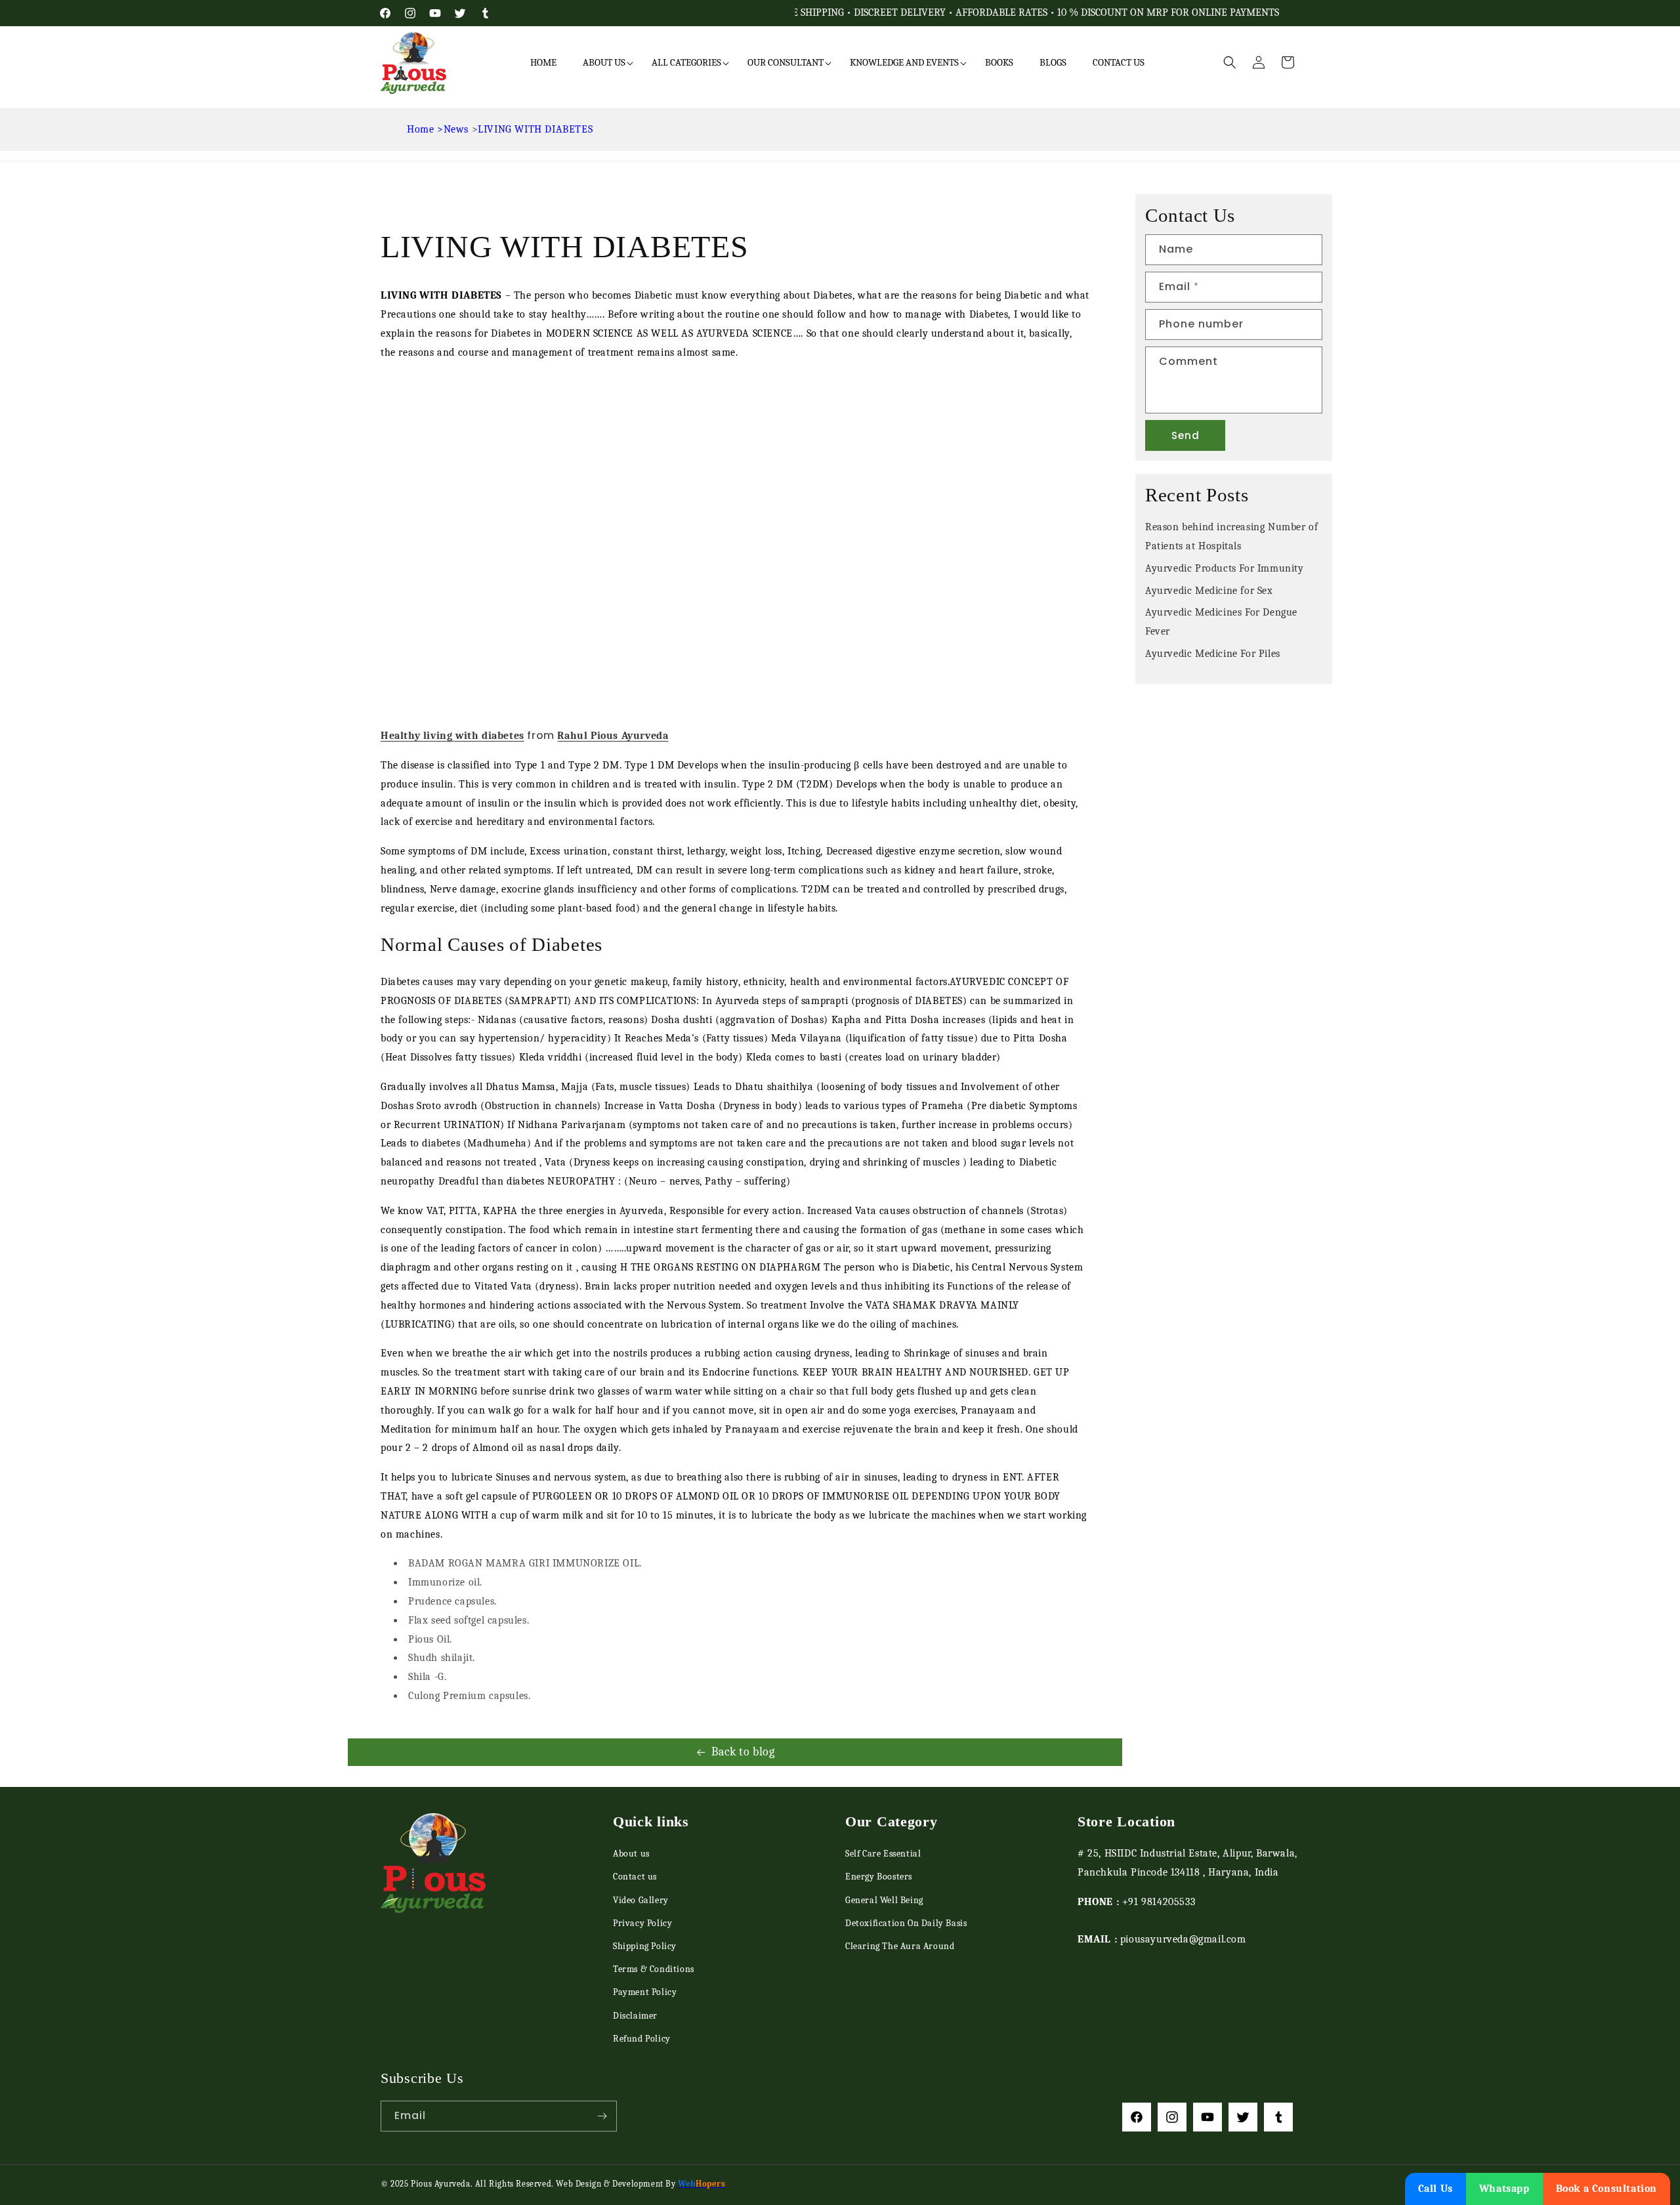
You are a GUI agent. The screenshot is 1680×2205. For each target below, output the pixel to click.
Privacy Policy (642, 1923)
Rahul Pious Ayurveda (613, 736)
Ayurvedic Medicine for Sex (1209, 591)
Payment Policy (645, 1992)
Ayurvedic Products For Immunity (1225, 568)
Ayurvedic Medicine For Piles (1213, 654)
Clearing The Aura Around (900, 1946)
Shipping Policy (645, 1946)
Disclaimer (635, 2015)
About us (631, 1854)
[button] (604, 63)
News (456, 129)
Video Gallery (641, 1900)
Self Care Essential (883, 1854)
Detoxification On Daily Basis (906, 1923)
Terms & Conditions (654, 1969)
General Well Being (884, 1900)
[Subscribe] (602, 2116)
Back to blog (743, 1752)
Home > (425, 129)
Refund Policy (642, 2039)
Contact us (635, 1877)
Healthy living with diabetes (452, 736)
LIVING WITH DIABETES (535, 129)
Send (1186, 435)
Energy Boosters (879, 1877)
